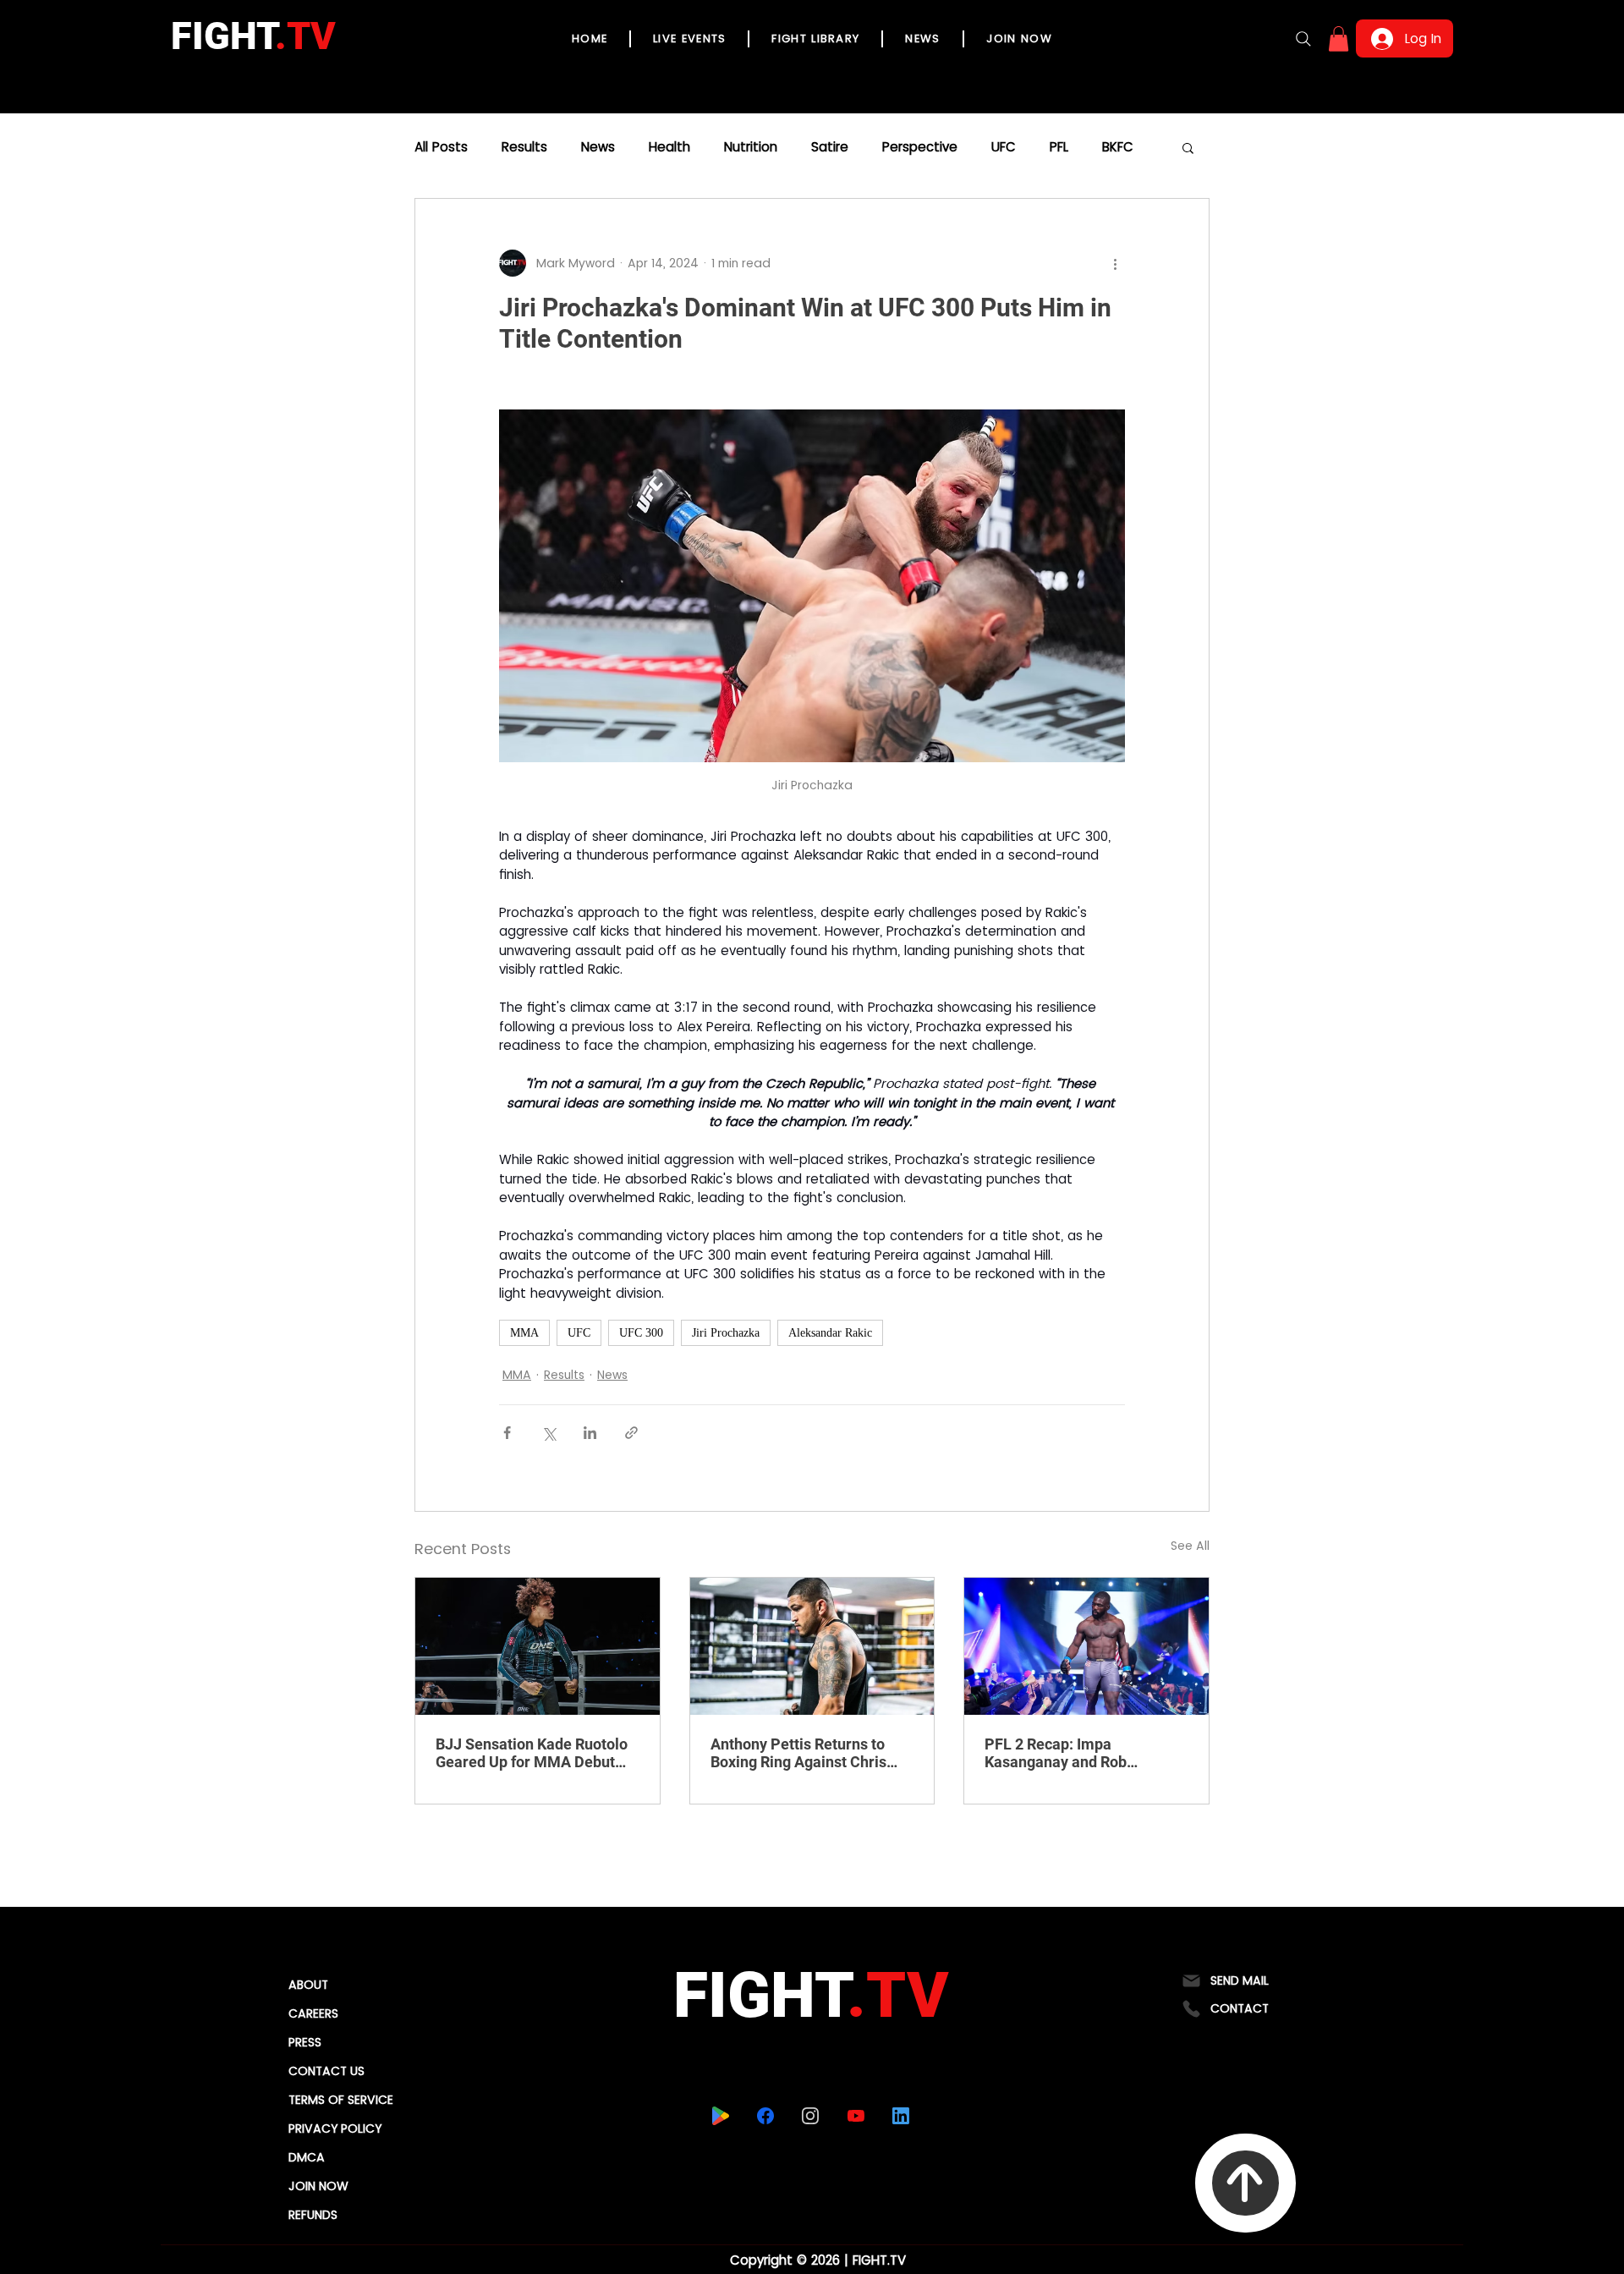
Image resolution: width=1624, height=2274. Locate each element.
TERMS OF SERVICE (341, 2100)
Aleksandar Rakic (830, 1333)
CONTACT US (326, 2071)
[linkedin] (901, 2116)
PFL (1059, 147)
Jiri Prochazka (726, 1333)
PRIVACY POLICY (335, 2128)
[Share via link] (631, 1433)
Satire (830, 147)
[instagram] (811, 2116)
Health (669, 147)
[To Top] (1245, 2183)
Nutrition (751, 147)
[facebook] (766, 2116)
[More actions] (1115, 263)
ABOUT (308, 1985)
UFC (1004, 147)
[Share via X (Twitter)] (549, 1433)
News (598, 147)
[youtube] (856, 2116)
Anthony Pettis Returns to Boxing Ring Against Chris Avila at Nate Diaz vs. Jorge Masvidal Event (804, 1753)
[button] (1339, 39)
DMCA (307, 2157)
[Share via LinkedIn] (590, 1433)
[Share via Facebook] (507, 1433)
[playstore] (721, 2116)
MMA (524, 1333)
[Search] (1303, 39)
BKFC (1118, 147)
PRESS (305, 2042)
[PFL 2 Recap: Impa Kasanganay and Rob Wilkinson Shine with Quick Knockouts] (1086, 1646)
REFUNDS (313, 2215)
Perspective (920, 147)
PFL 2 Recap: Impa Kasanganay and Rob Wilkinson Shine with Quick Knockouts (1077, 1753)
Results (524, 147)
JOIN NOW (318, 2186)
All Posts (441, 147)
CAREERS (313, 2013)
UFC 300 (641, 1333)
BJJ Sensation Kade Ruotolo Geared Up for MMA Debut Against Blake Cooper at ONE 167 (535, 1753)
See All (1190, 1546)
